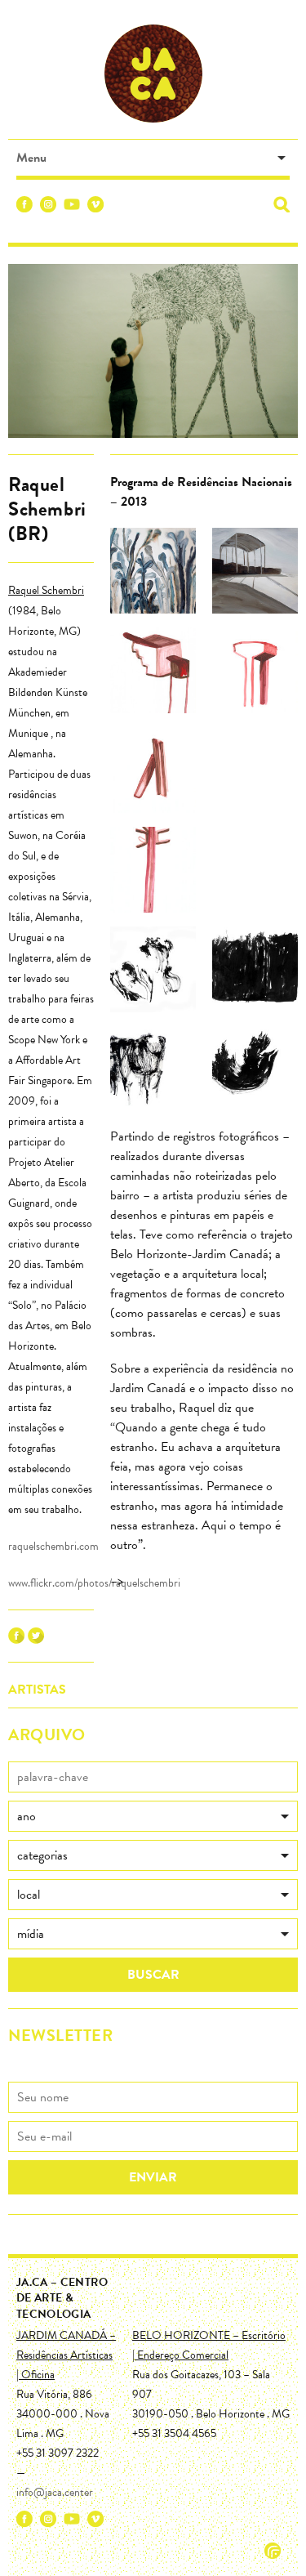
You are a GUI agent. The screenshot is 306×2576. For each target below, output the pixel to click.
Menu (31, 158)
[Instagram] (48, 207)
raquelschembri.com (53, 1546)
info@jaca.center (55, 2492)
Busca (282, 204)
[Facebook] (24, 207)
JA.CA (153, 74)
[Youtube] (72, 207)
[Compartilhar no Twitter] (36, 1640)
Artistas (37, 1690)
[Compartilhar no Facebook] (16, 1640)
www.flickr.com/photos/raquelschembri (94, 1583)
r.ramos (273, 2551)
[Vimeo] (95, 207)
